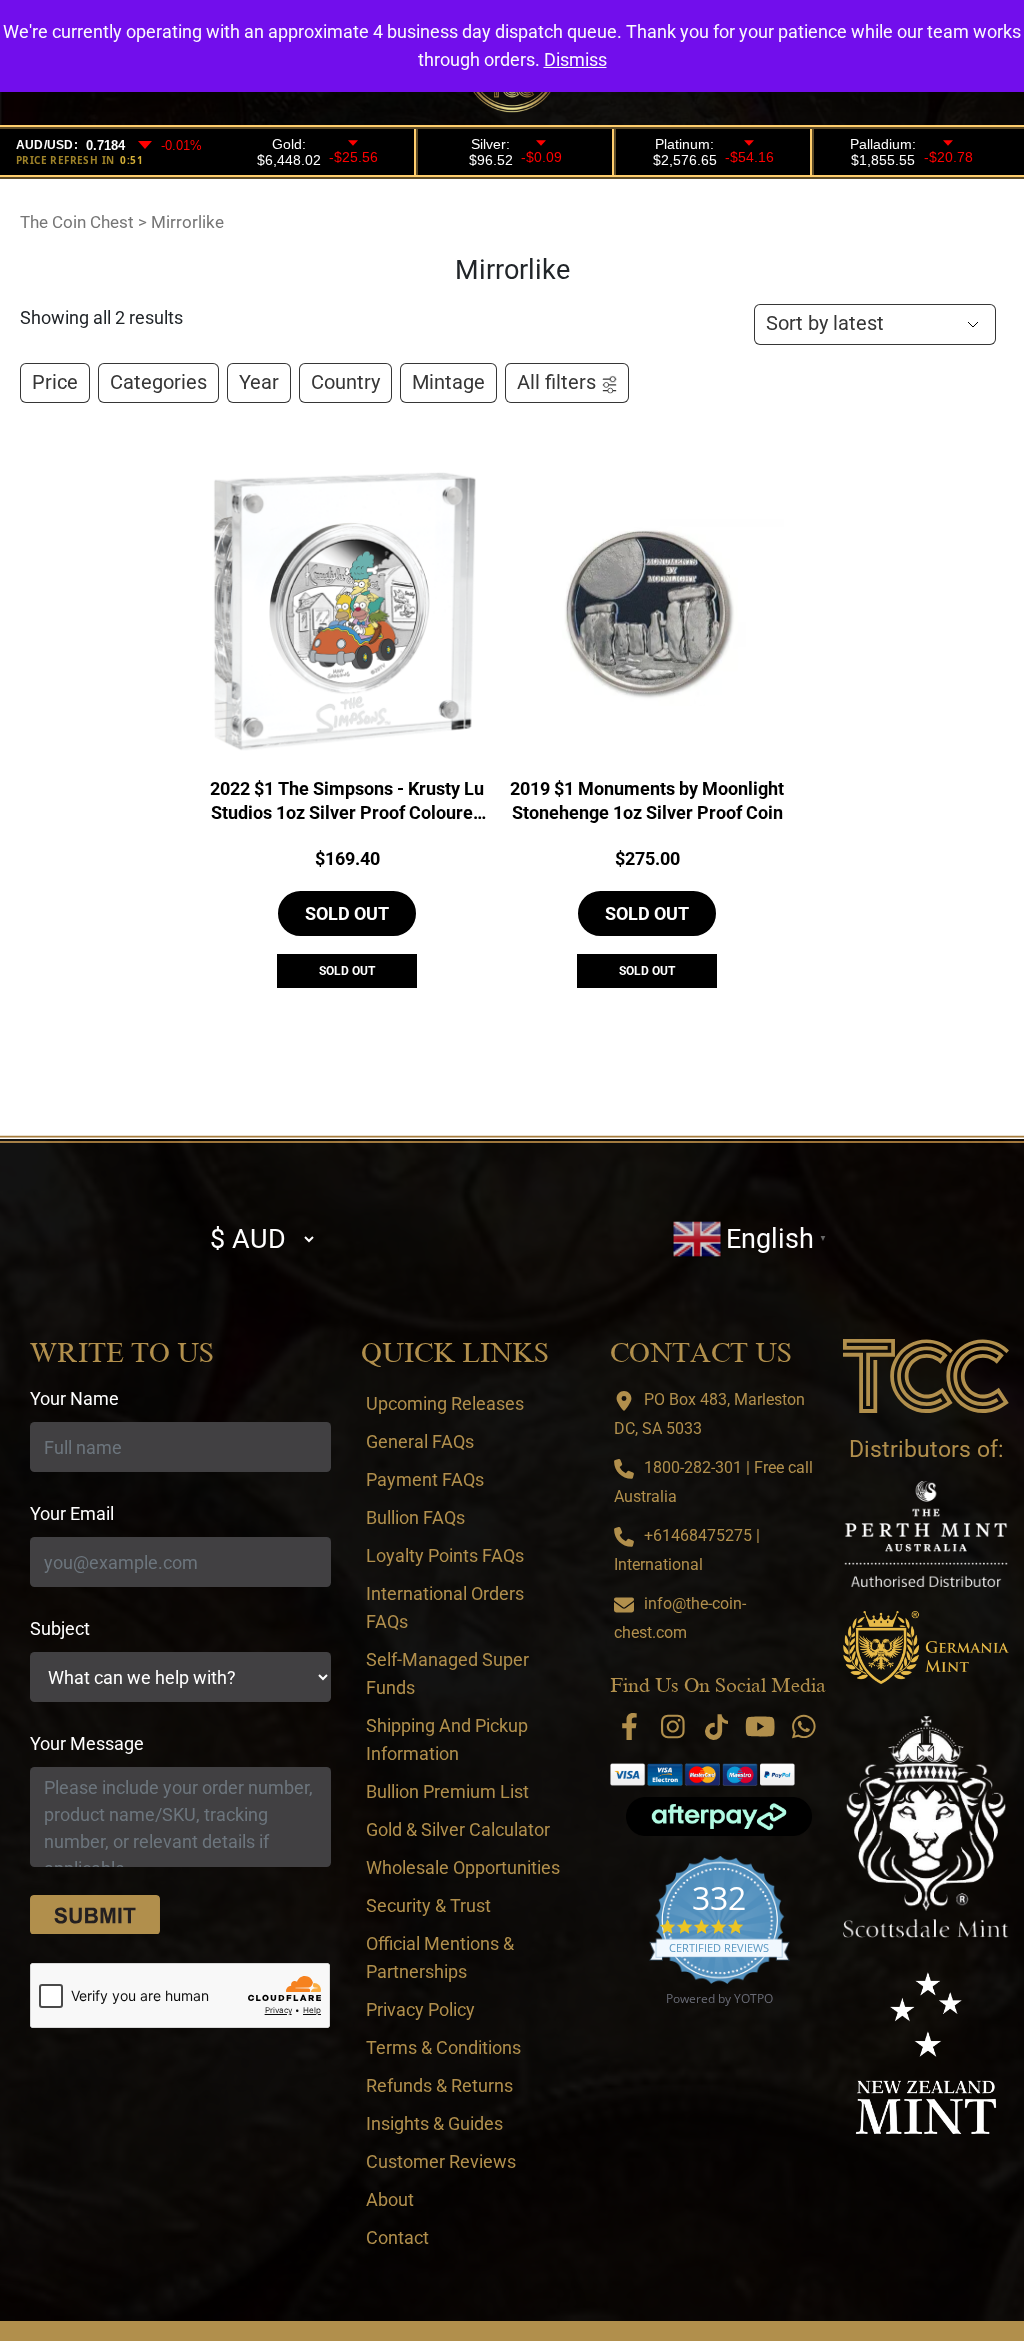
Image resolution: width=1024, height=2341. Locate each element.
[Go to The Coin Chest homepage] (926, 1375)
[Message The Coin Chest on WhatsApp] (804, 1726)
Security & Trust (428, 1905)
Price (55, 382)
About (390, 2199)
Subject (60, 1628)
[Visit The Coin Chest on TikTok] (716, 1726)
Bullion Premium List (447, 1791)
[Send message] (95, 1915)
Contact (397, 2237)
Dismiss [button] (575, 59)
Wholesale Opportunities (463, 1867)
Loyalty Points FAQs (445, 1555)
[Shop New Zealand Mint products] (926, 2053)
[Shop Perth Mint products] (926, 1534)
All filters (556, 382)
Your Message (87, 1743)
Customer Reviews (441, 2161)
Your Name (74, 1398)
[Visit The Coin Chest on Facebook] (629, 1726)
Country (345, 382)
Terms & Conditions (443, 2047)
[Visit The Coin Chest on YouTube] (760, 1726)
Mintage (448, 382)
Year (259, 382)
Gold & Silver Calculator (458, 1829)
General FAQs (420, 1441)
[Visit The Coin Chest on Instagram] (673, 1726)
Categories (158, 382)
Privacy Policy (420, 2009)
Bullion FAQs (415, 1517)
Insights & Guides (434, 2123)
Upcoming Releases (445, 1403)
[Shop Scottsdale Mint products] (926, 1827)
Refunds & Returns (439, 2085)
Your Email (72, 1513)
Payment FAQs (425, 1479)
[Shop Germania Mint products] (926, 1647)
